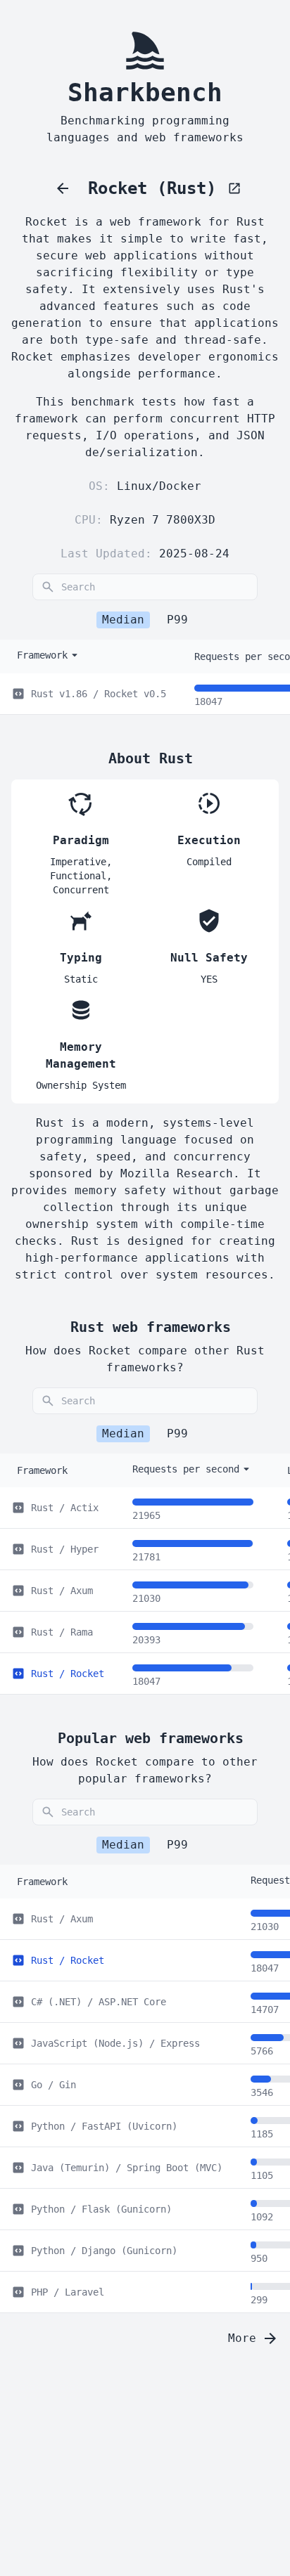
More (242, 2338)
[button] (279, 18)
